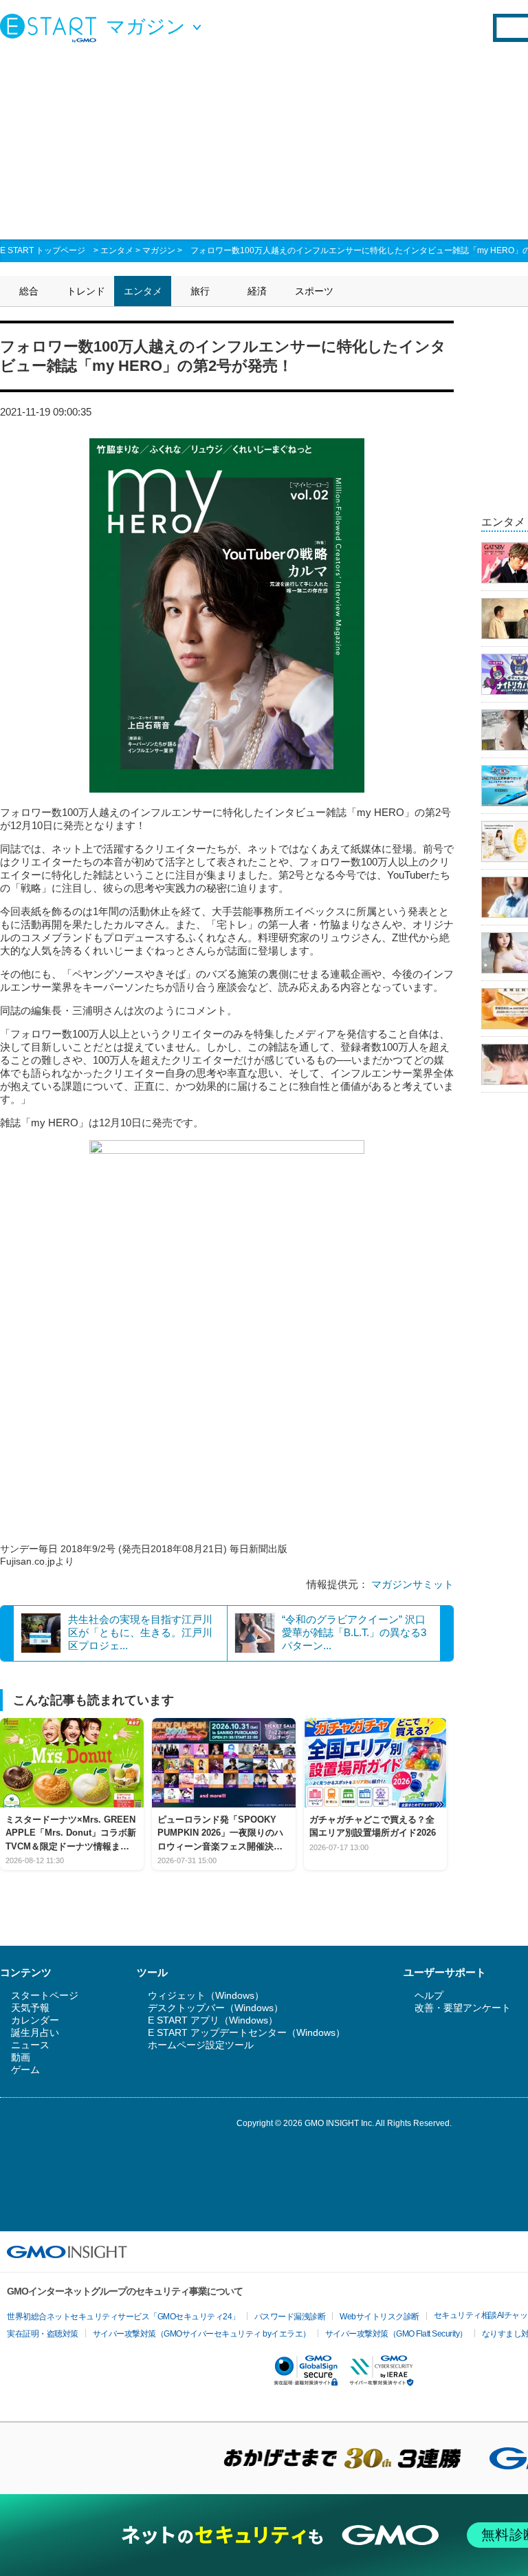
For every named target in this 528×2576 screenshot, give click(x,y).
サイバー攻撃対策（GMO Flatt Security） (396, 2334)
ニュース (30, 2045)
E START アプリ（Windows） (213, 2020)
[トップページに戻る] (52, 28)
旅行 (200, 291)
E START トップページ (43, 250)
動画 (21, 2057)
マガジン (159, 250)
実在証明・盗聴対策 (43, 2334)
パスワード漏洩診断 (290, 2317)
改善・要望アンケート (463, 2008)
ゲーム (25, 2070)
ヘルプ (429, 1995)
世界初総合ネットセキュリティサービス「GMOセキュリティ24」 (123, 2317)
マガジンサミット (412, 1584)
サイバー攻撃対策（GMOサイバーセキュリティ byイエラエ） (202, 2334)
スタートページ (45, 1995)
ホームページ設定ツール (201, 2045)
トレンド (86, 291)
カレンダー (35, 2020)
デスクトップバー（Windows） (216, 2008)
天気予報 (30, 2008)
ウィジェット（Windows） (206, 1995)
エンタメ (117, 250)
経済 (257, 291)
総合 (29, 291)
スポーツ (314, 291)
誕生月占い (35, 2032)
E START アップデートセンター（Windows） (246, 2032)
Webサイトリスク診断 (379, 2317)
